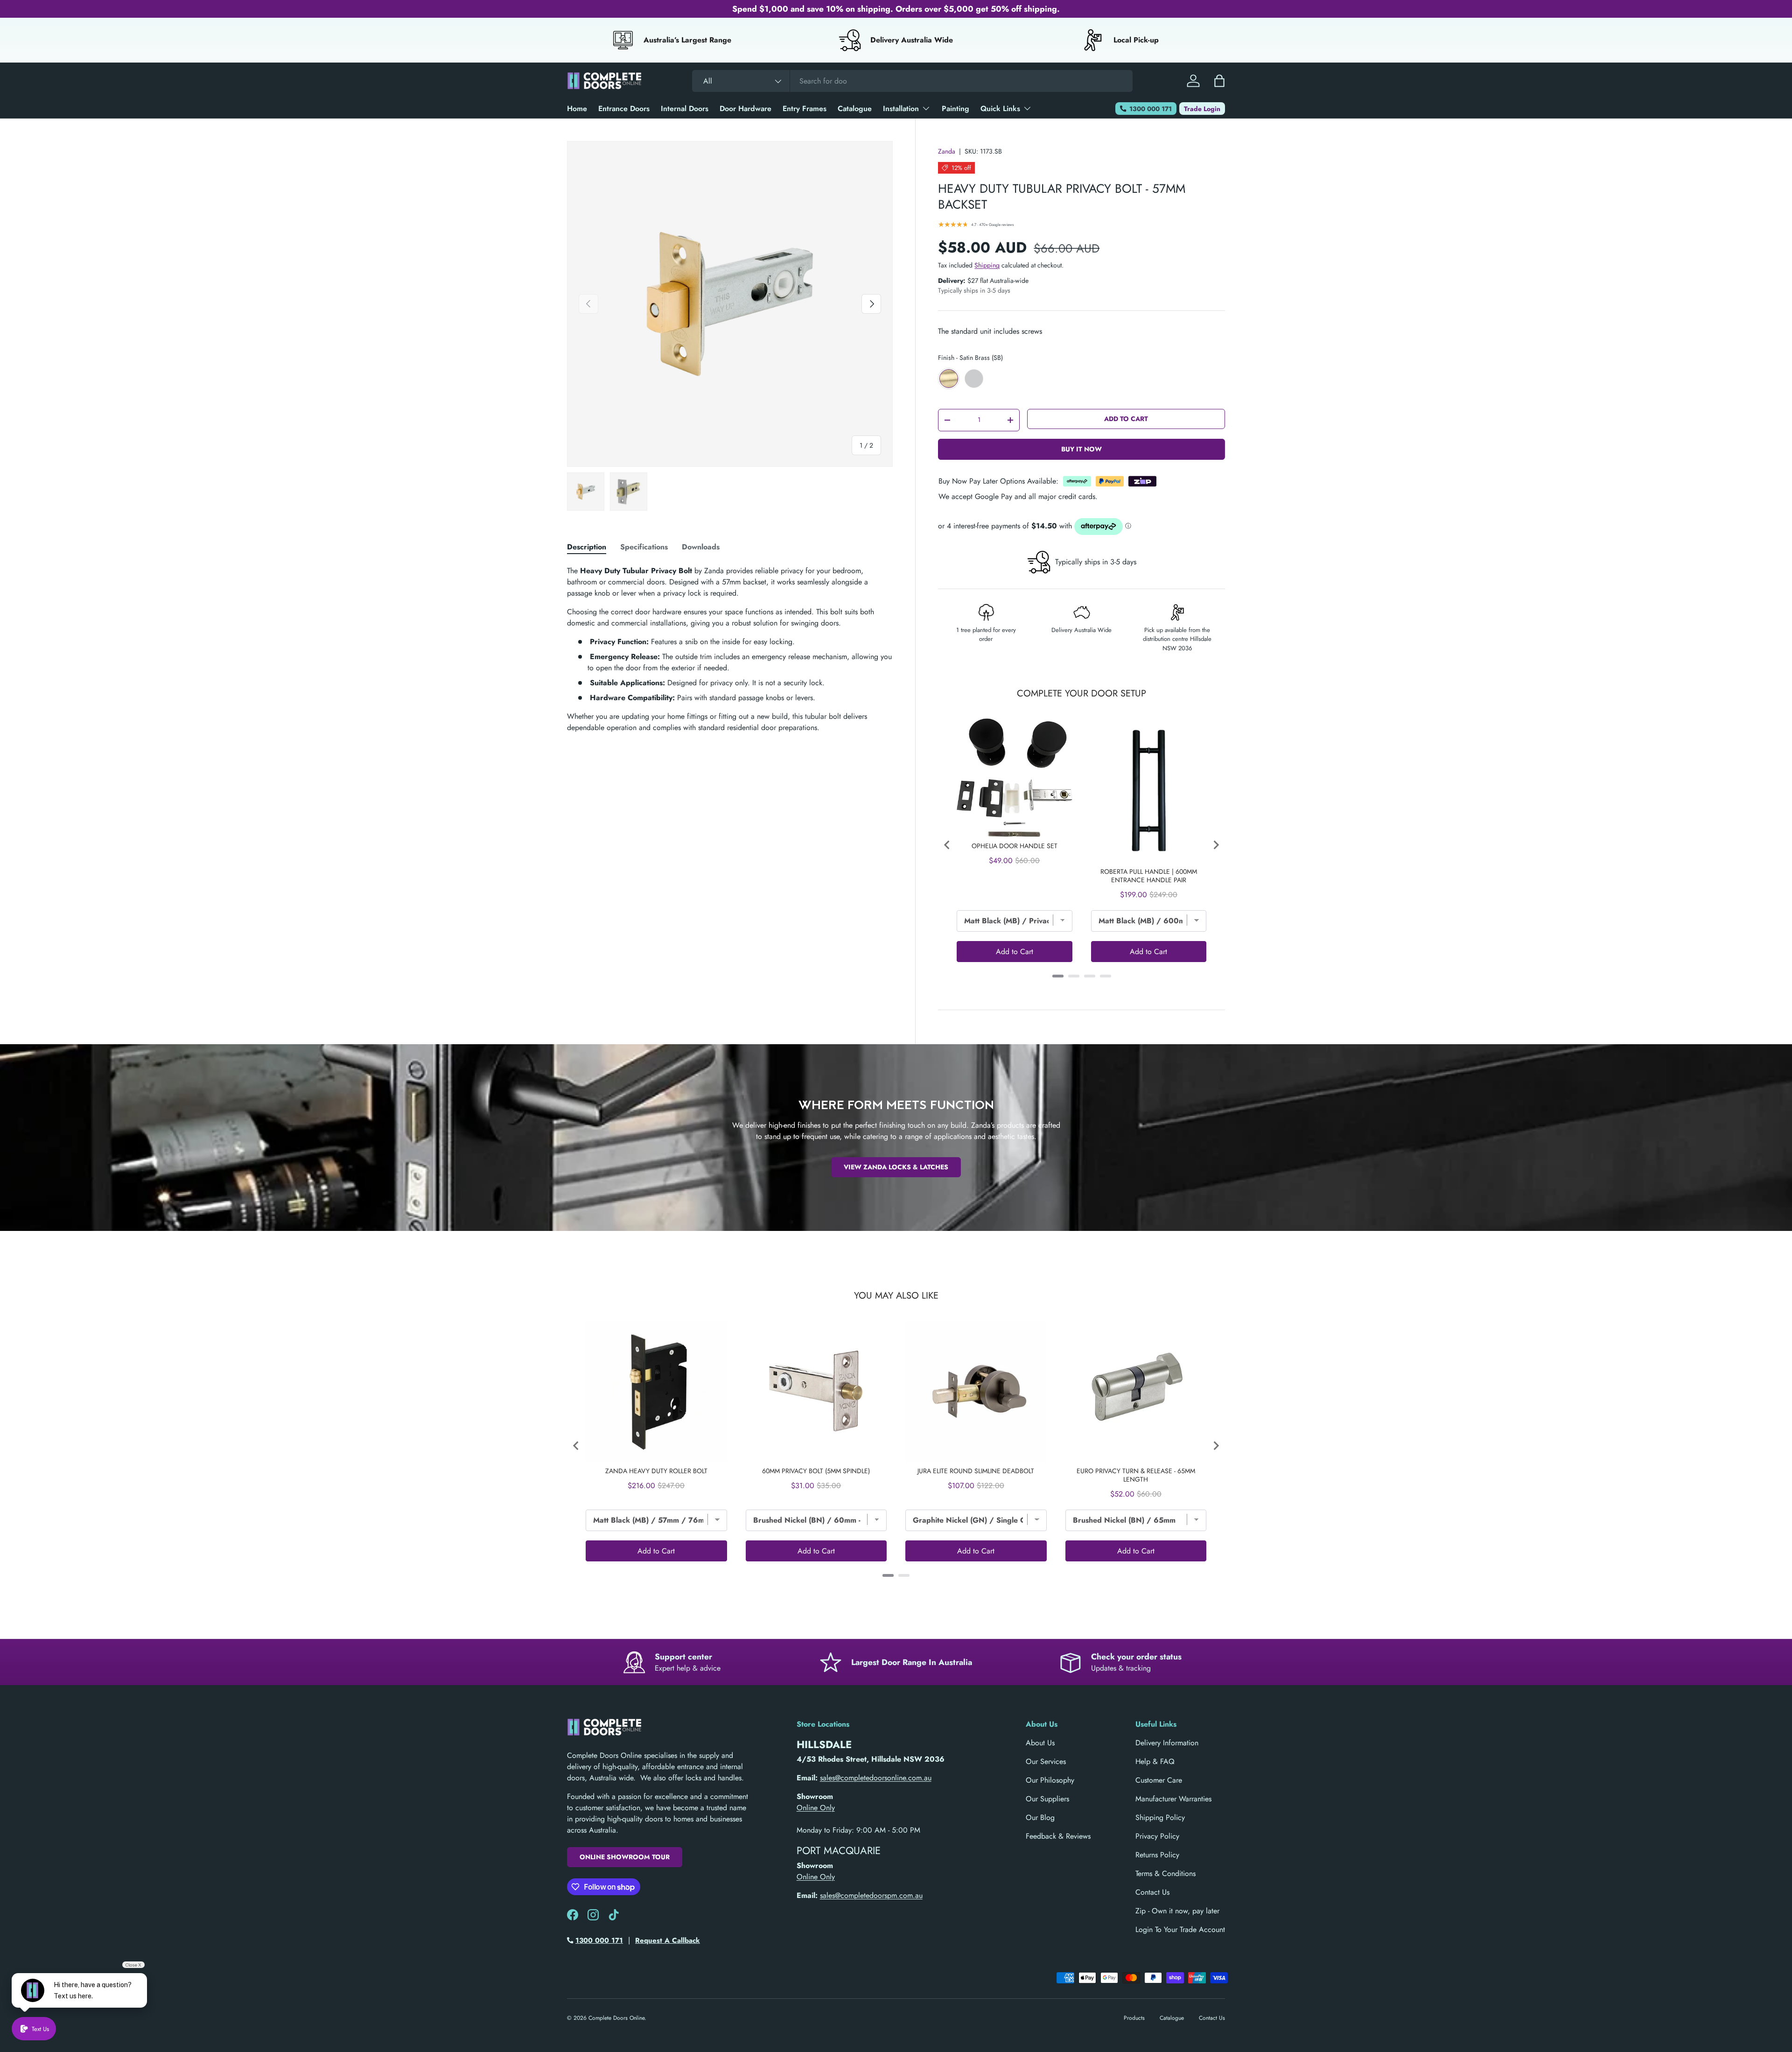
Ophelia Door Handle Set (1015, 846)
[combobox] (912, 81)
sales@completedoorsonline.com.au (876, 1778)
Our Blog (1040, 1817)
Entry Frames (805, 109)
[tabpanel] (730, 649)
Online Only (816, 1808)
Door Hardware (745, 109)
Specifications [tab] (644, 547)
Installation (901, 109)
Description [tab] (587, 547)
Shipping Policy (1160, 1817)
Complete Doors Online (616, 2018)
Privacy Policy (1157, 1836)
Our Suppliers (1047, 1799)
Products (1134, 2018)
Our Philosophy (1050, 1780)
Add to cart (1126, 419)
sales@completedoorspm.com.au (871, 1895)
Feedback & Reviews (1058, 1836)
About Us (1040, 1743)
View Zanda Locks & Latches (896, 1167)
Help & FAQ (1155, 1761)
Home (577, 109)
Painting (955, 109)
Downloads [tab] (701, 547)
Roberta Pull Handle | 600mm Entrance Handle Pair (1149, 876)
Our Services (1046, 1761)
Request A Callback (668, 1940)
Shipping (987, 265)
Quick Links (1000, 109)
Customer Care (1159, 1780)
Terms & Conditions (1165, 1873)
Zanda (947, 151)
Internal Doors (685, 109)
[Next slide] (1216, 845)
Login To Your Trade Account (1180, 1929)
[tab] (1058, 976)
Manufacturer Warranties (1173, 1799)
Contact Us (1152, 1892)
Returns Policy (1157, 1855)
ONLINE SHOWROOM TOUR (625, 1857)
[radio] (949, 379)
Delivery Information (1167, 1743)
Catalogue (855, 109)
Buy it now (1081, 449)
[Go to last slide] (947, 845)
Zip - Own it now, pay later (1177, 1911)
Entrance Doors (624, 109)
